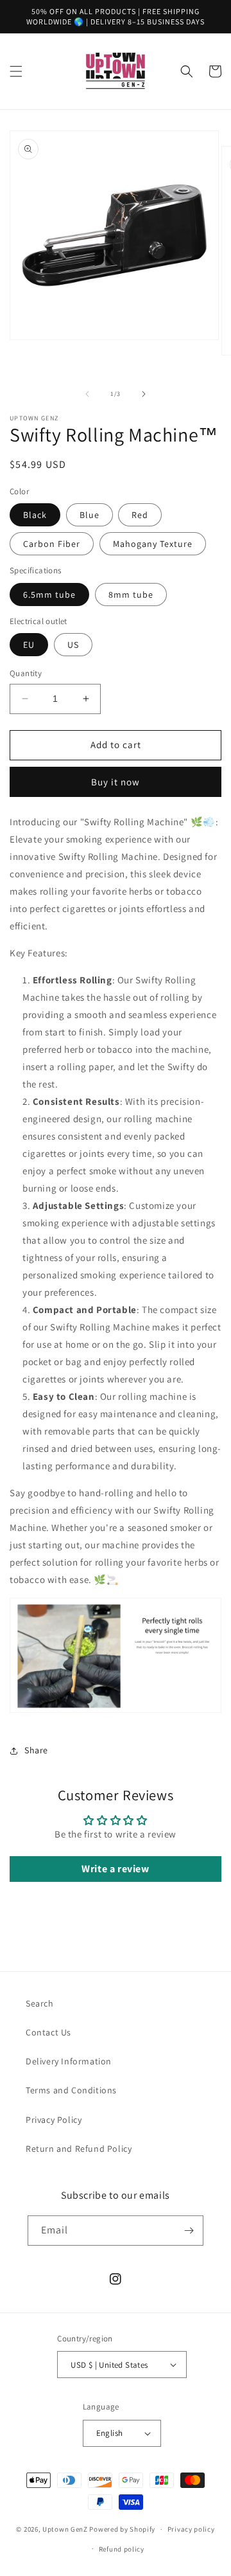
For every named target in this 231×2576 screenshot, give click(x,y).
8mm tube (131, 595)
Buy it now (116, 782)
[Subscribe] (189, 2231)
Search (40, 2003)
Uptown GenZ (65, 2529)
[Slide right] (144, 394)
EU (29, 645)
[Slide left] (87, 394)
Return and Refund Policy (79, 2149)
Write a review (115, 1869)
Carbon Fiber (52, 544)
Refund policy (122, 2549)
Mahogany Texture (153, 544)
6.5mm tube (49, 595)
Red (140, 515)
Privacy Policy (54, 2120)
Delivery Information (69, 2061)
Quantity (26, 673)
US (73, 645)
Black (35, 515)
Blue (90, 515)
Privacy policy (191, 2529)
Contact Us (48, 2032)
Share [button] (36, 1750)
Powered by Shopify (122, 2529)
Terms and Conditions (71, 2090)
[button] (16, 71)
